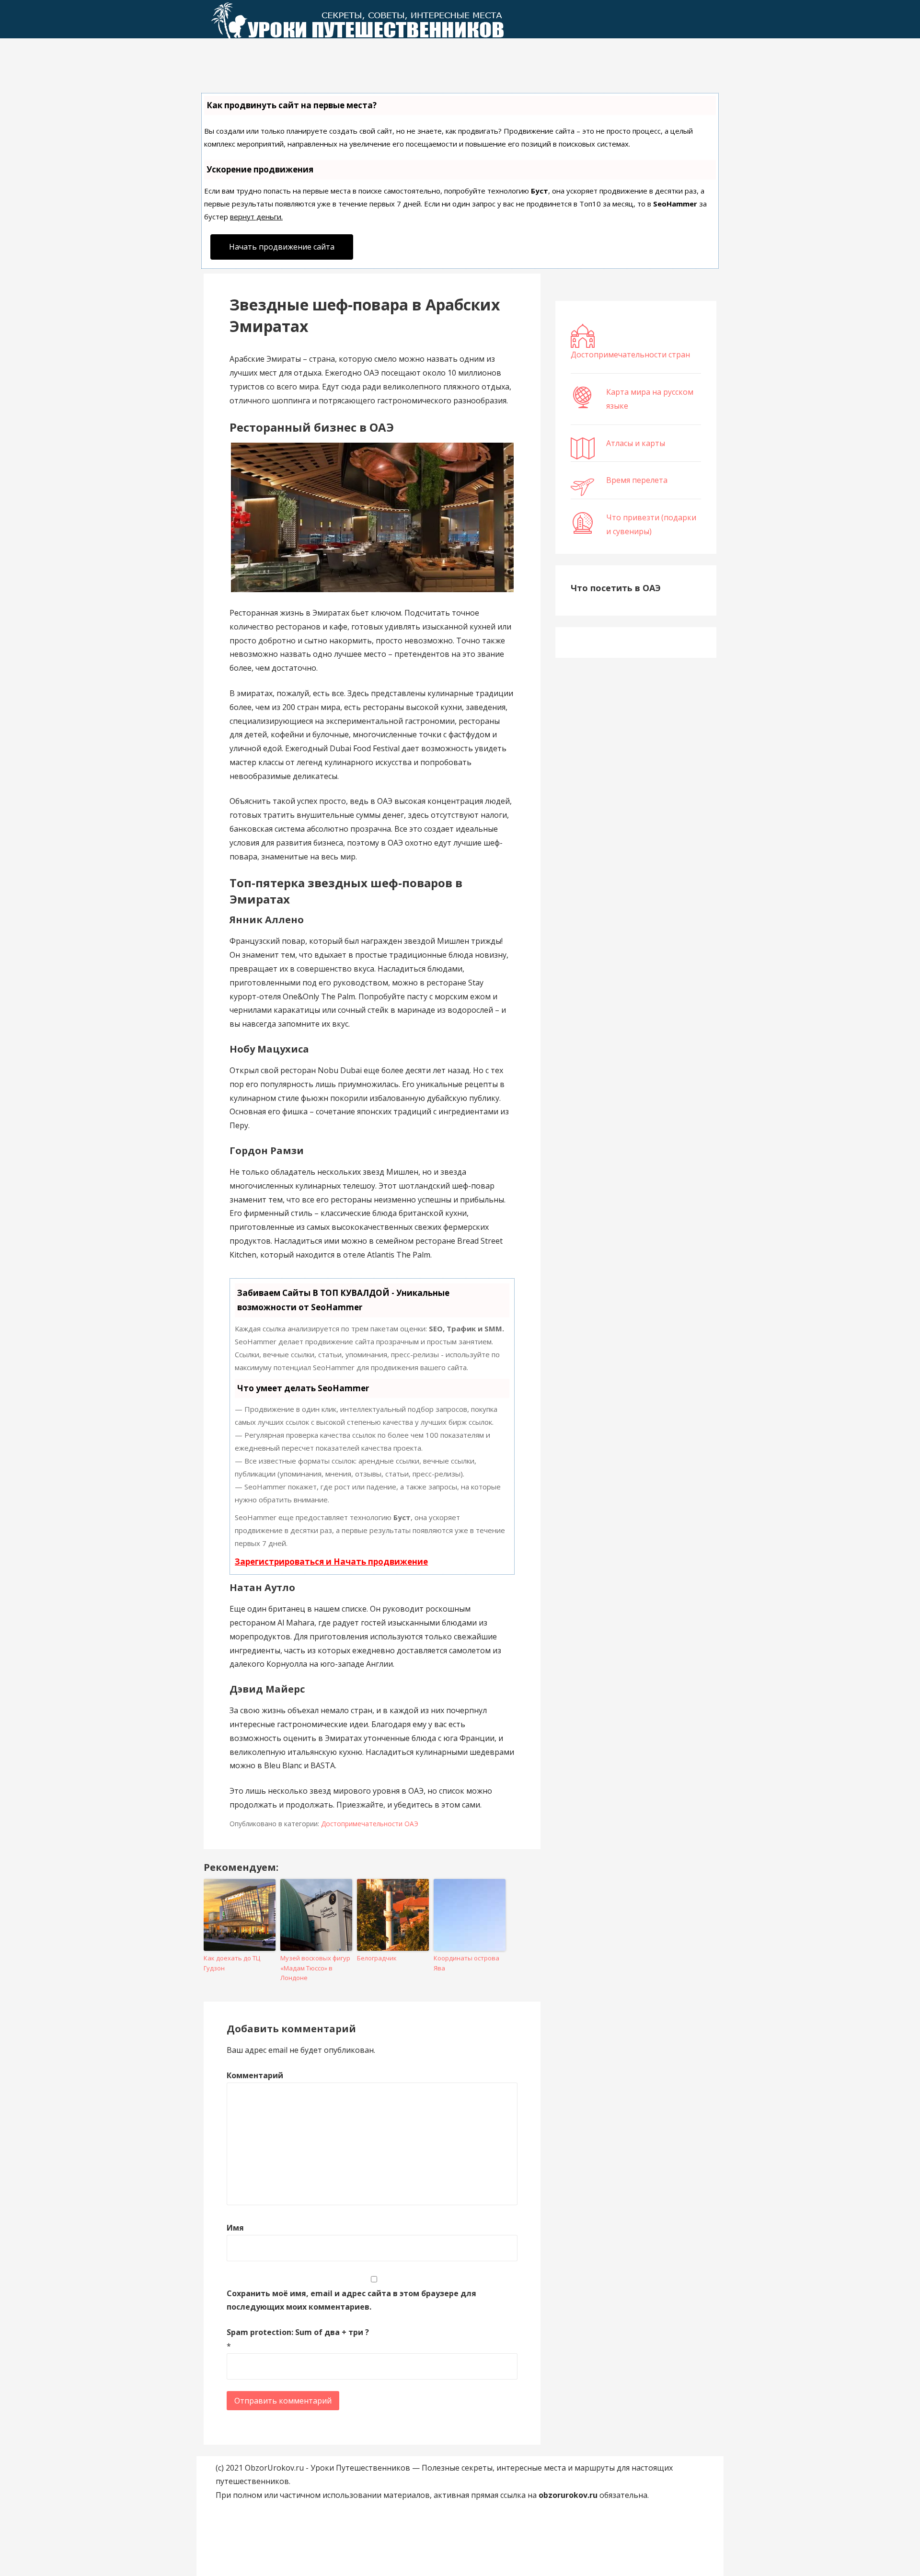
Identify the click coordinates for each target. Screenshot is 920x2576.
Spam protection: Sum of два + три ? (298, 2332)
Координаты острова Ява (466, 1963)
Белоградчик (377, 1958)
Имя (235, 2228)
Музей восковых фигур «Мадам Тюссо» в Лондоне (315, 1968)
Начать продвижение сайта (282, 247)
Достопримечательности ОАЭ (370, 1824)
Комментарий (255, 2075)
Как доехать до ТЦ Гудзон (232, 1963)
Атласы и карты (636, 443)
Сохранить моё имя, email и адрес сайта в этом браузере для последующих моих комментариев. (351, 2300)
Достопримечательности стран (630, 355)
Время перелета (637, 480)
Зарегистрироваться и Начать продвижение (331, 1562)
